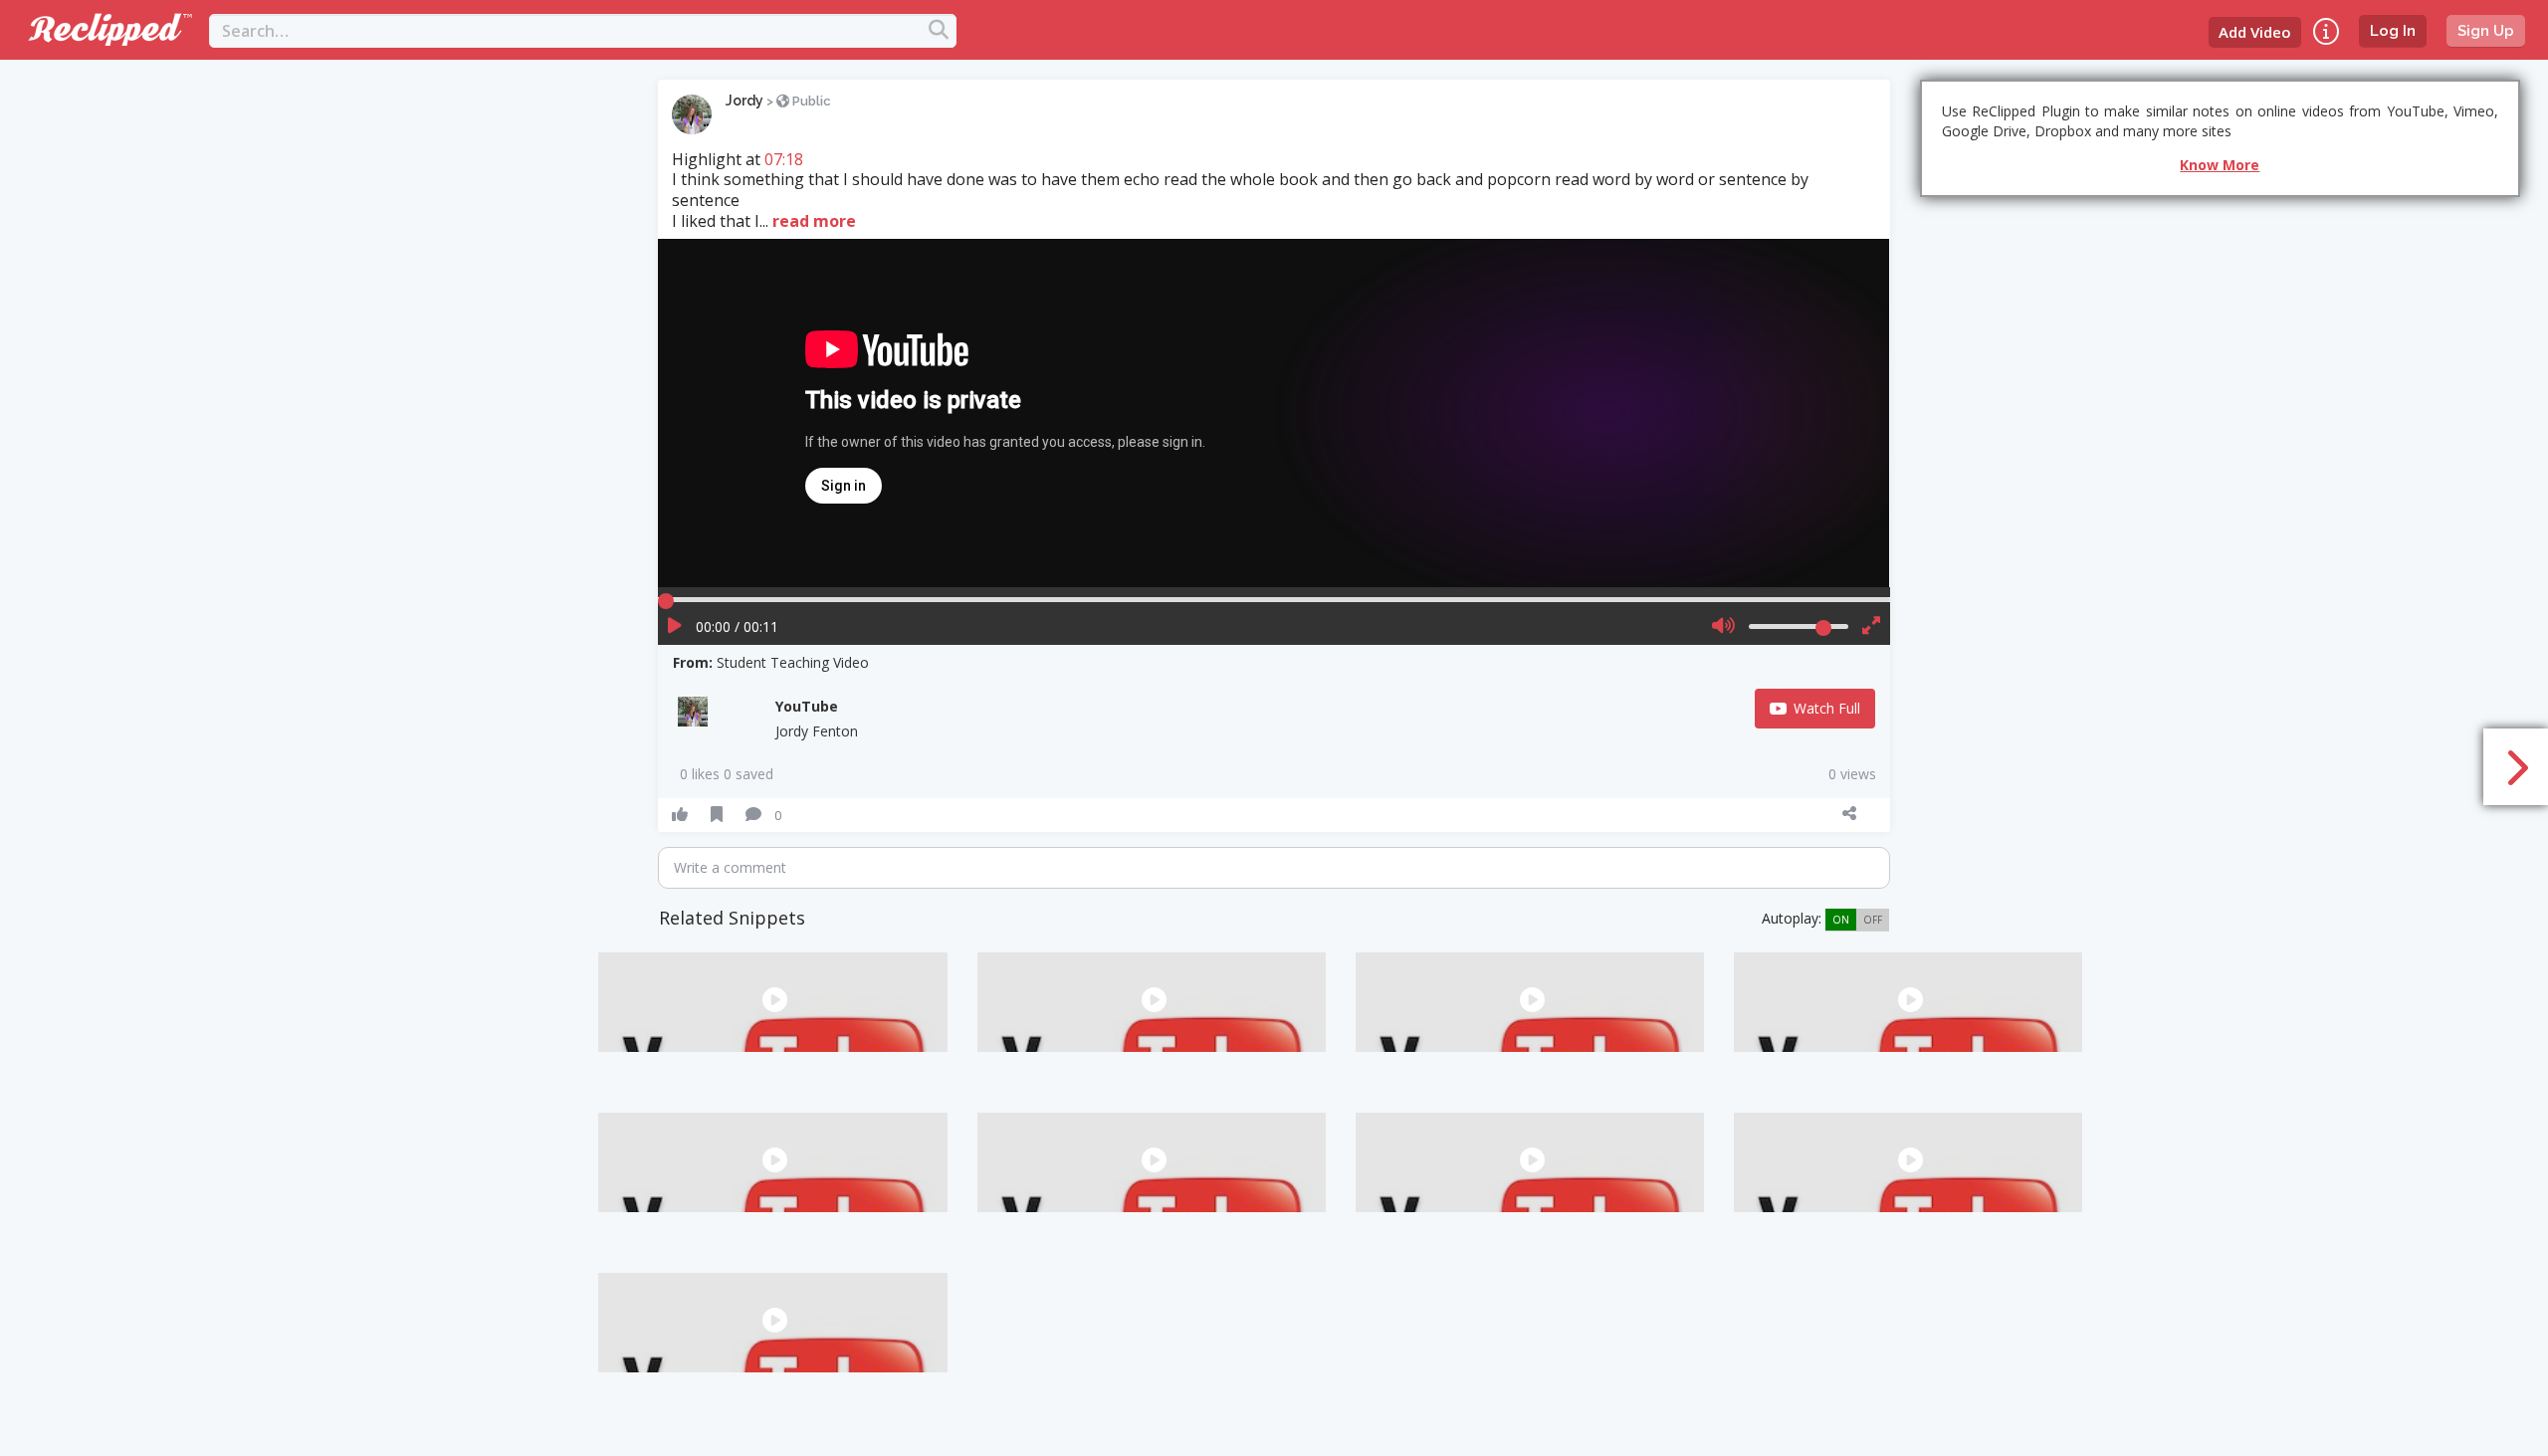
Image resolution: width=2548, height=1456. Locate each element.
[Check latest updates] (2326, 31)
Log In (2393, 31)
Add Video (2255, 32)
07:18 (784, 159)
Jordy (744, 101)
